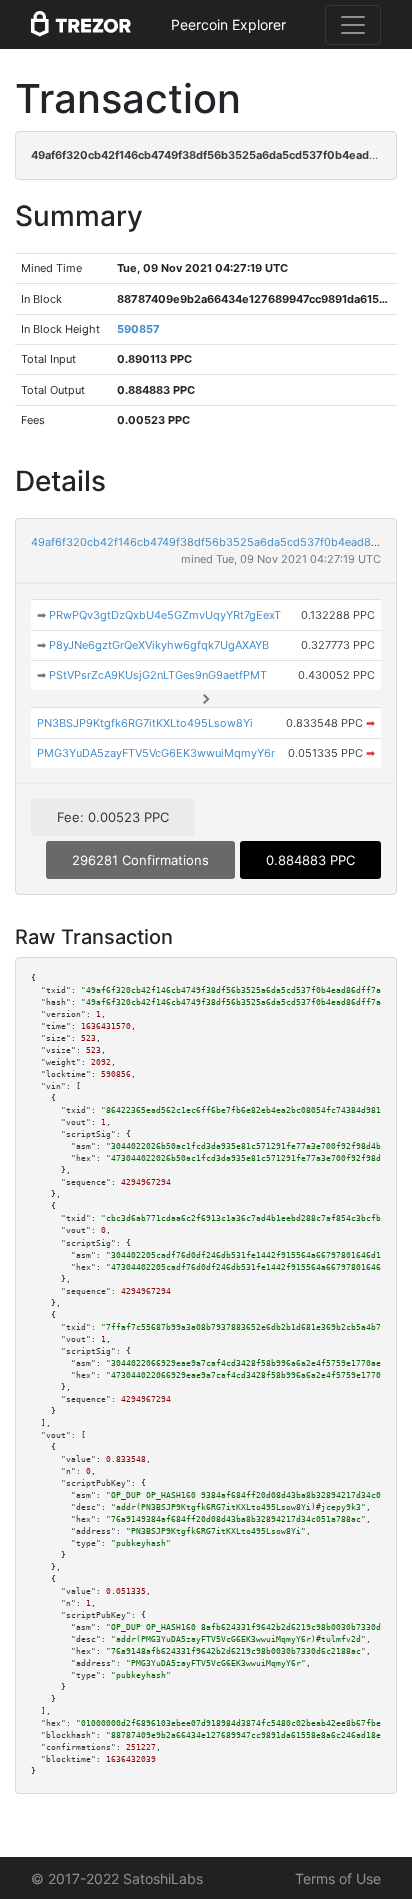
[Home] (81, 25)
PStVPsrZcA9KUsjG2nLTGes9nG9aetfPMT (158, 675)
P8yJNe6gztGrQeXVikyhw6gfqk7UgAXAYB (159, 645)
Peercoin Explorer (228, 24)
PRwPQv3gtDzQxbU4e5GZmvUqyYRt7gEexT (165, 615)
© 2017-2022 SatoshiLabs (117, 1878)
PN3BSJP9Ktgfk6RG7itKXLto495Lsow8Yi (145, 723)
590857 (138, 329)
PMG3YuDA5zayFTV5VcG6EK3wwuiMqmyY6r (156, 753)
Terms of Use (338, 1878)
